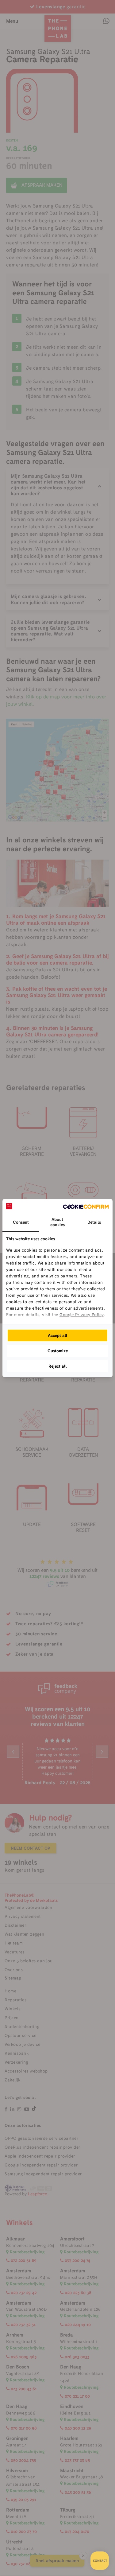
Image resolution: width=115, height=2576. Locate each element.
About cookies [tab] (57, 1222)
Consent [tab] (21, 1222)
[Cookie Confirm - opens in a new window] (86, 1206)
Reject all (58, 1366)
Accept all (58, 1335)
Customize (58, 1351)
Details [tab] (94, 1222)
